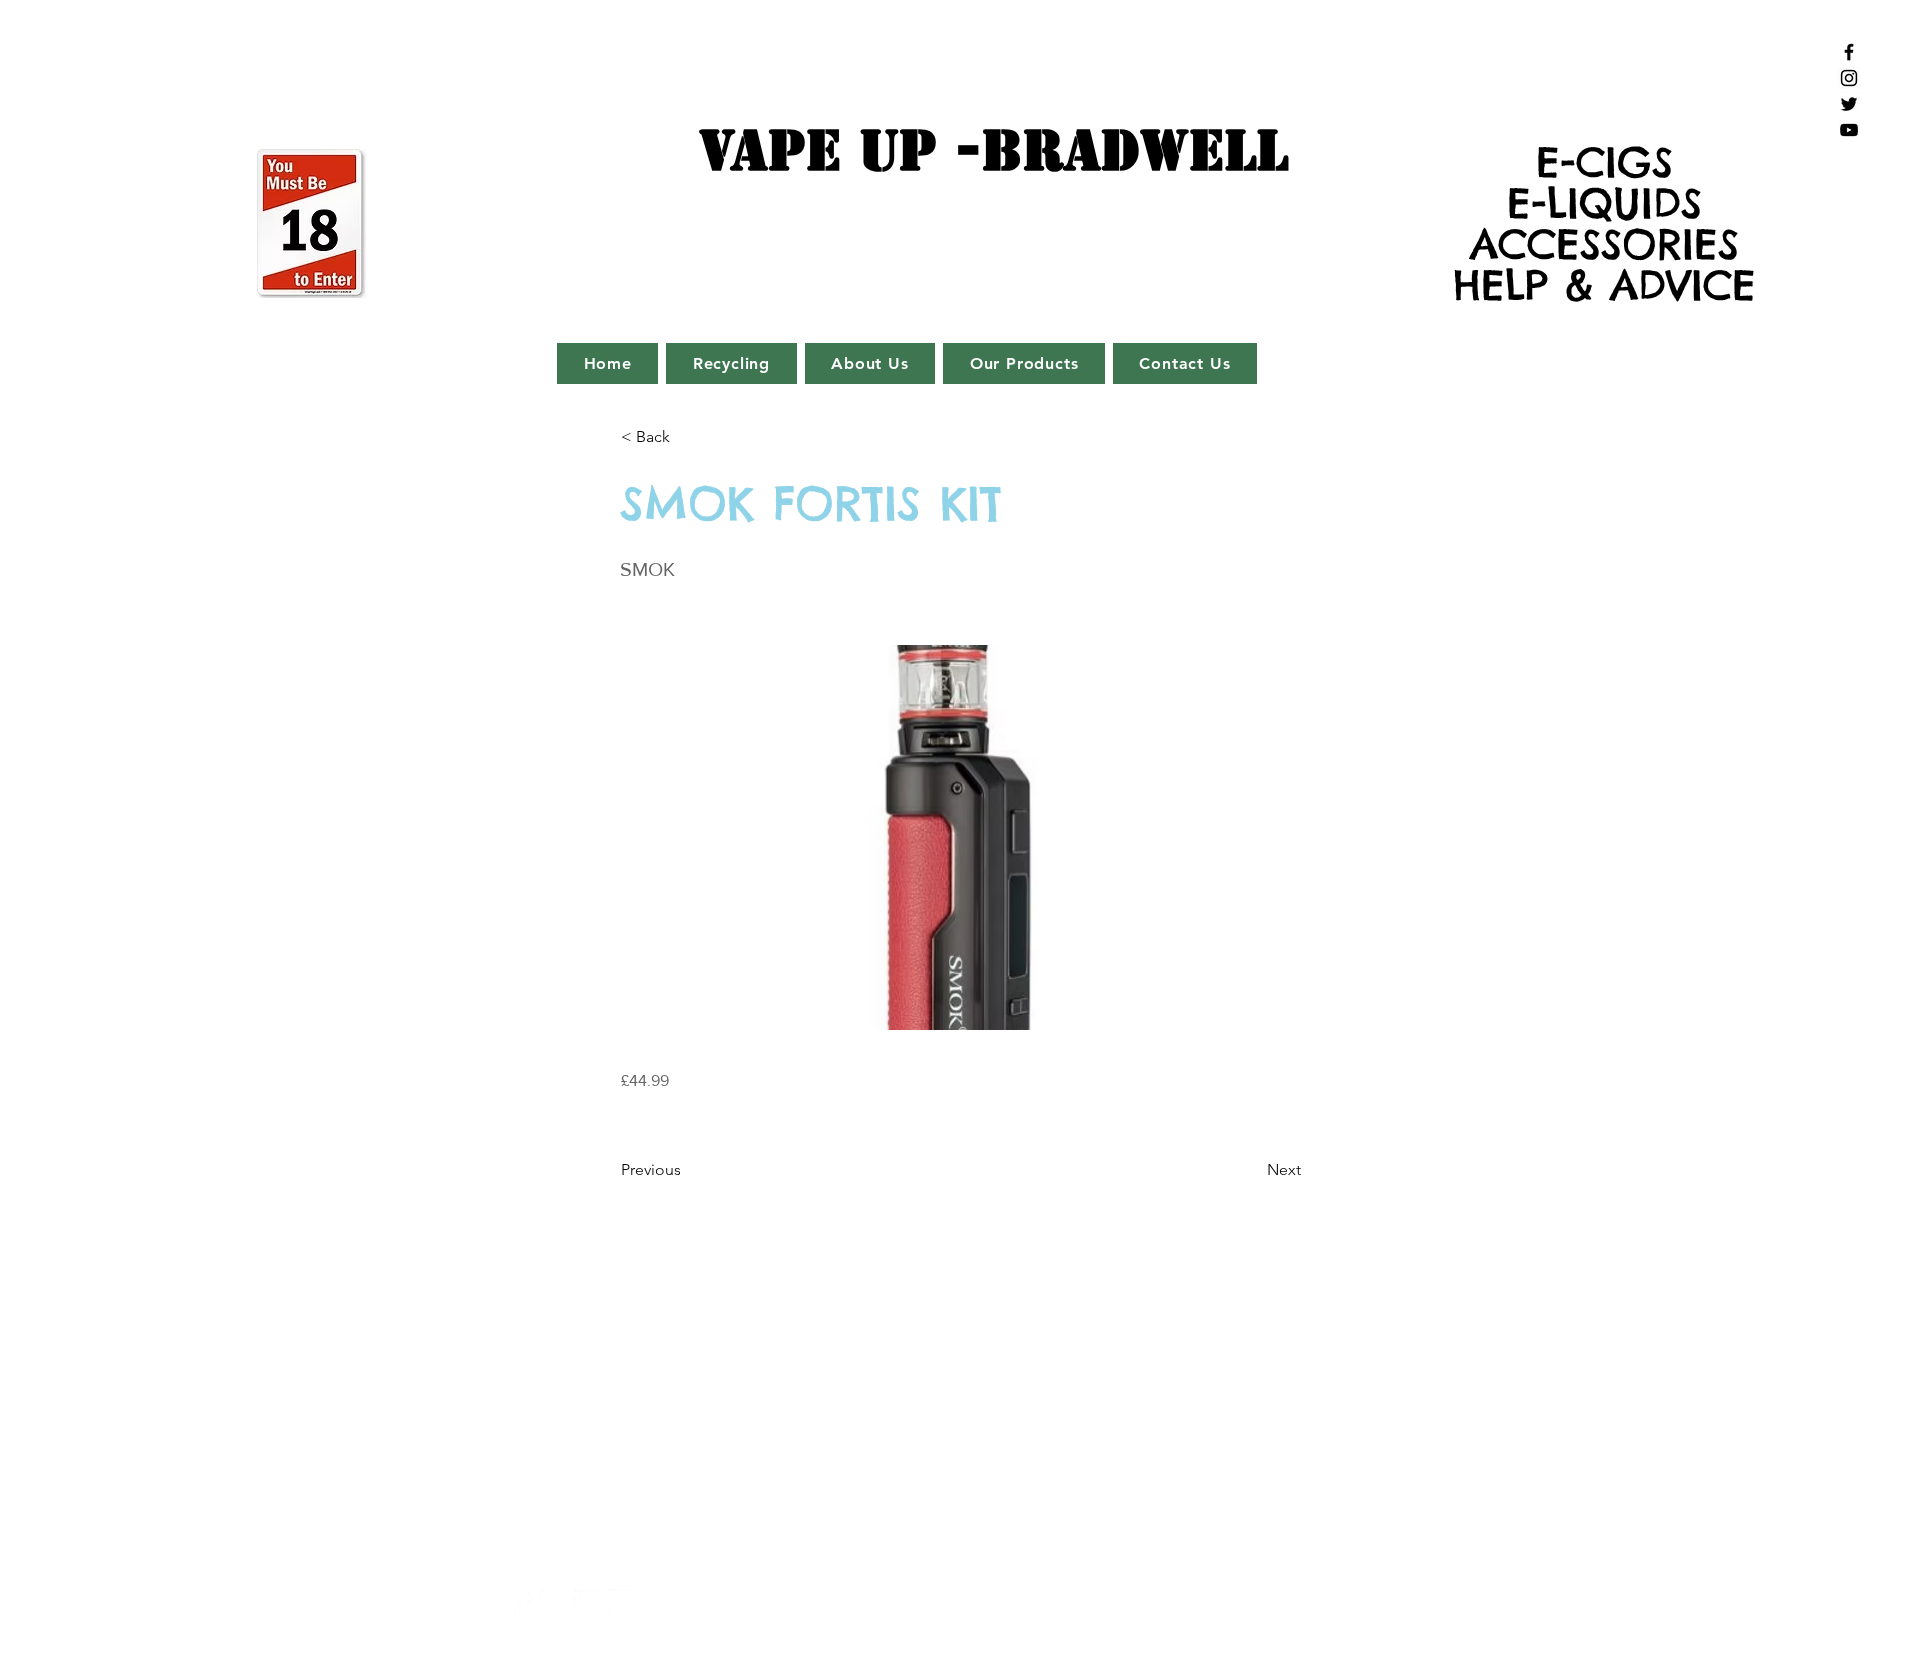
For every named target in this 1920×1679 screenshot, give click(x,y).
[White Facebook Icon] (519, 1602)
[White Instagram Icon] (553, 1602)
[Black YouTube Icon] (1849, 130)
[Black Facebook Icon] (1849, 52)
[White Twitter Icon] (587, 1602)
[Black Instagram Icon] (1849, 78)
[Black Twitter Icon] (1849, 104)
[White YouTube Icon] (621, 1602)
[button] (687, 437)
